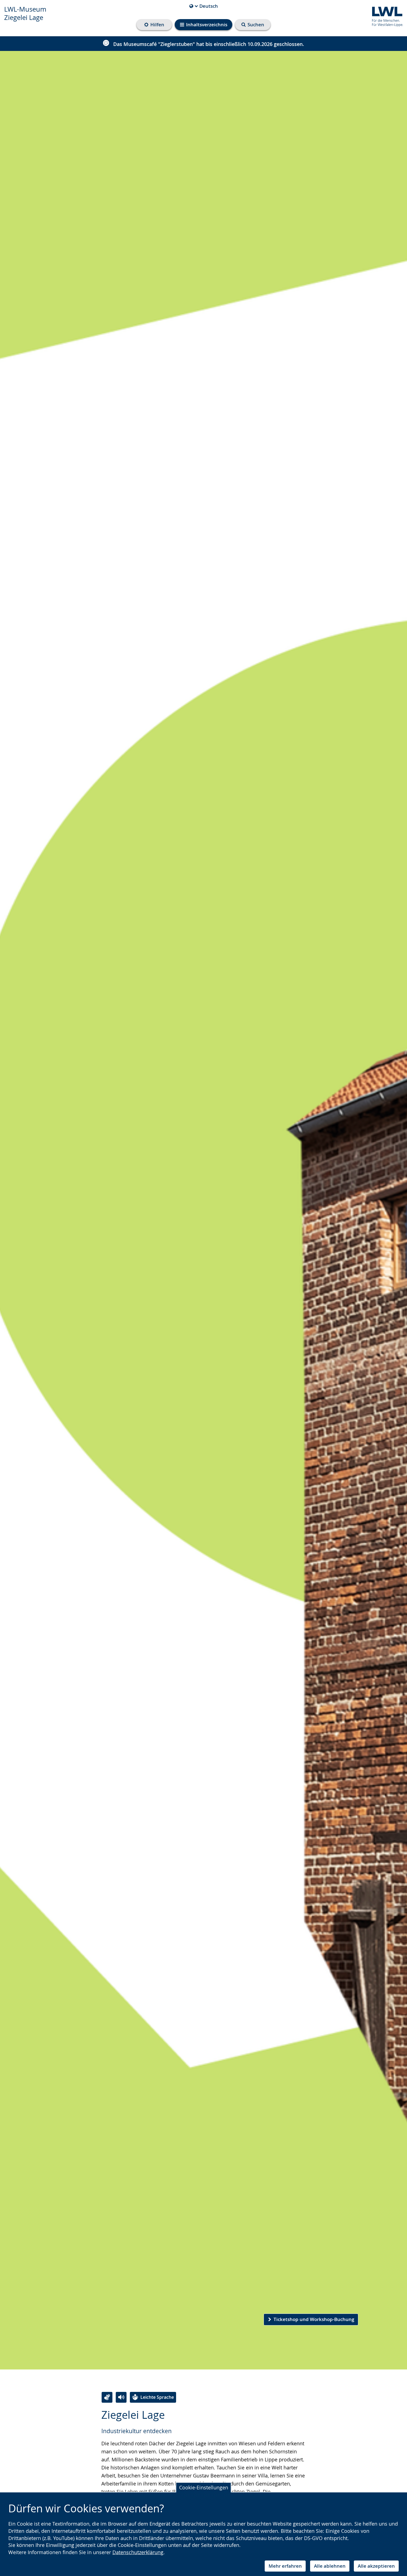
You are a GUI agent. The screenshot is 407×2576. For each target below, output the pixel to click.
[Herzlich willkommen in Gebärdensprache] (107, 2397)
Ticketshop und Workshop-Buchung (314, 2319)
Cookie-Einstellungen (204, 2487)
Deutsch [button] (204, 6)
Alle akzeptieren (376, 2566)
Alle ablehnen (330, 2566)
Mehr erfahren (285, 2566)
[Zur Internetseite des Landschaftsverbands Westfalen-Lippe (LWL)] (385, 16)
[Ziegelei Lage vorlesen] (121, 2397)
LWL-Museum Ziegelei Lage (25, 13)
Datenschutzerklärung (138, 2552)
